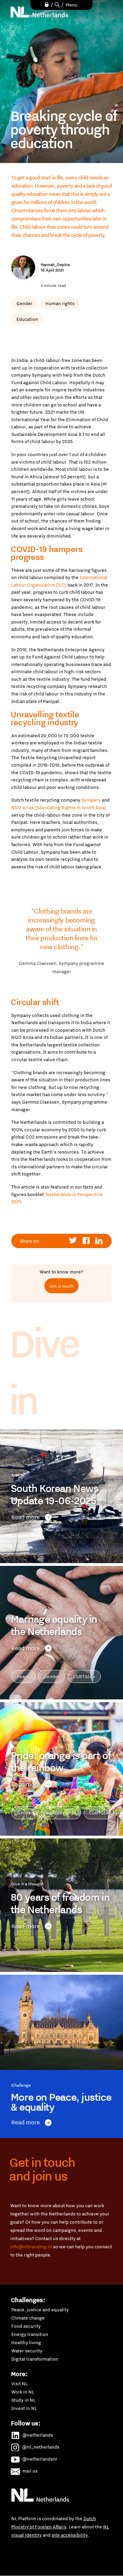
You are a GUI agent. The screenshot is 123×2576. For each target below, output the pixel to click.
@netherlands (38, 2435)
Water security (27, 2351)
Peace (23, 1676)
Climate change (28, 2318)
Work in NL (23, 2392)
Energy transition (30, 2334)
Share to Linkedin (99, 1241)
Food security (26, 2326)
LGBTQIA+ (84, 1676)
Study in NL (23, 2400)
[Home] (40, 12)
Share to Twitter (73, 1241)
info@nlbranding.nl (31, 2247)
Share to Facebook (86, 1241)
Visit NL (19, 2384)
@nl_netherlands (41, 2447)
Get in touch (61, 1286)
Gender (24, 303)
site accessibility (70, 2535)
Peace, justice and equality (40, 2310)
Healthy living (26, 2342)
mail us (30, 2471)
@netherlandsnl (40, 2459)
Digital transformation (35, 2359)
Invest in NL (24, 2408)
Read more (25, 1517)
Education (27, 319)
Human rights (60, 303)
